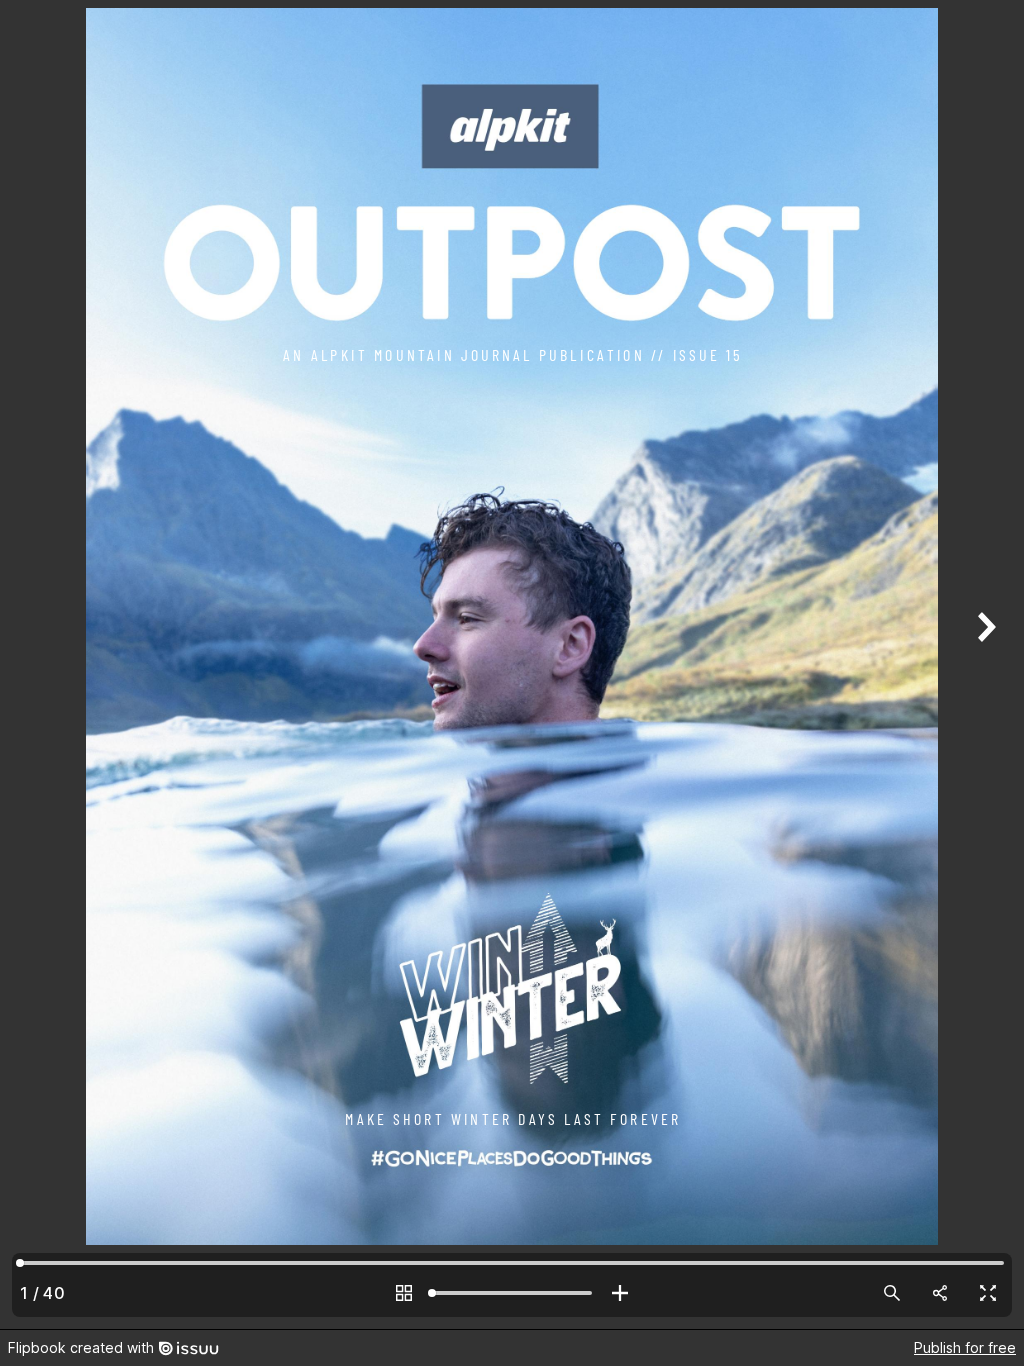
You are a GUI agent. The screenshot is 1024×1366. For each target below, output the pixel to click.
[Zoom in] (620, 1293)
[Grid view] (404, 1293)
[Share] (940, 1293)
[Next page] (984, 664)
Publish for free (965, 1347)
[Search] (892, 1293)
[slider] (512, 1293)
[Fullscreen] (988, 1293)
